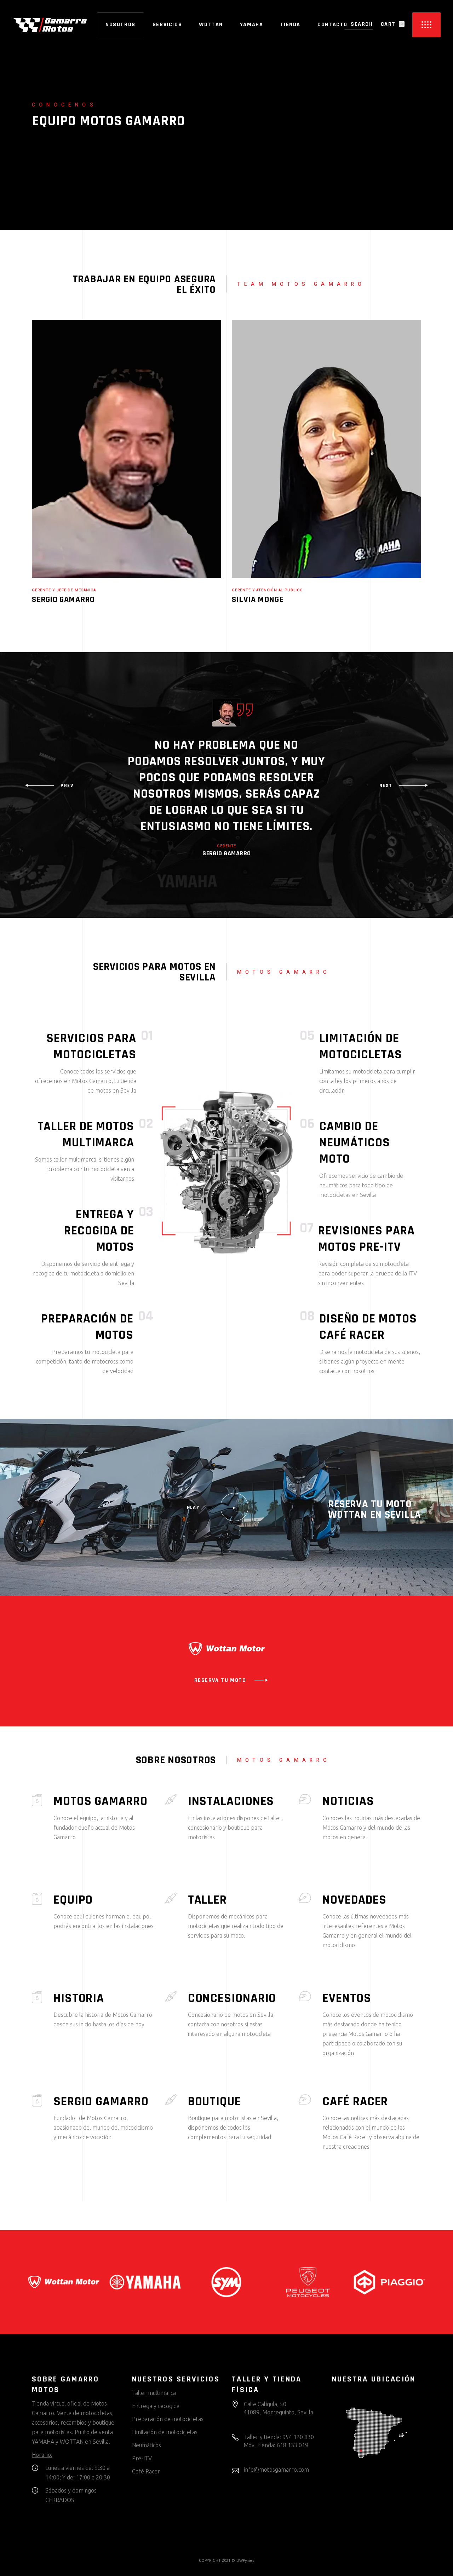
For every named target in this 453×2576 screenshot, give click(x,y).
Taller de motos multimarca (86, 1134)
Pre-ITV (142, 2458)
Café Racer (146, 2471)
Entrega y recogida (156, 2406)
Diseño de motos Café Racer (368, 1327)
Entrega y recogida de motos (99, 1231)
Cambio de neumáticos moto (355, 1143)
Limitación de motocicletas (361, 1046)
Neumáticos (147, 2445)
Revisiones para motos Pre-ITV (366, 1239)
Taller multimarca (154, 2393)
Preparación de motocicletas (168, 2419)
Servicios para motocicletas (91, 1046)
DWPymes (245, 2560)
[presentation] (49, 786)
